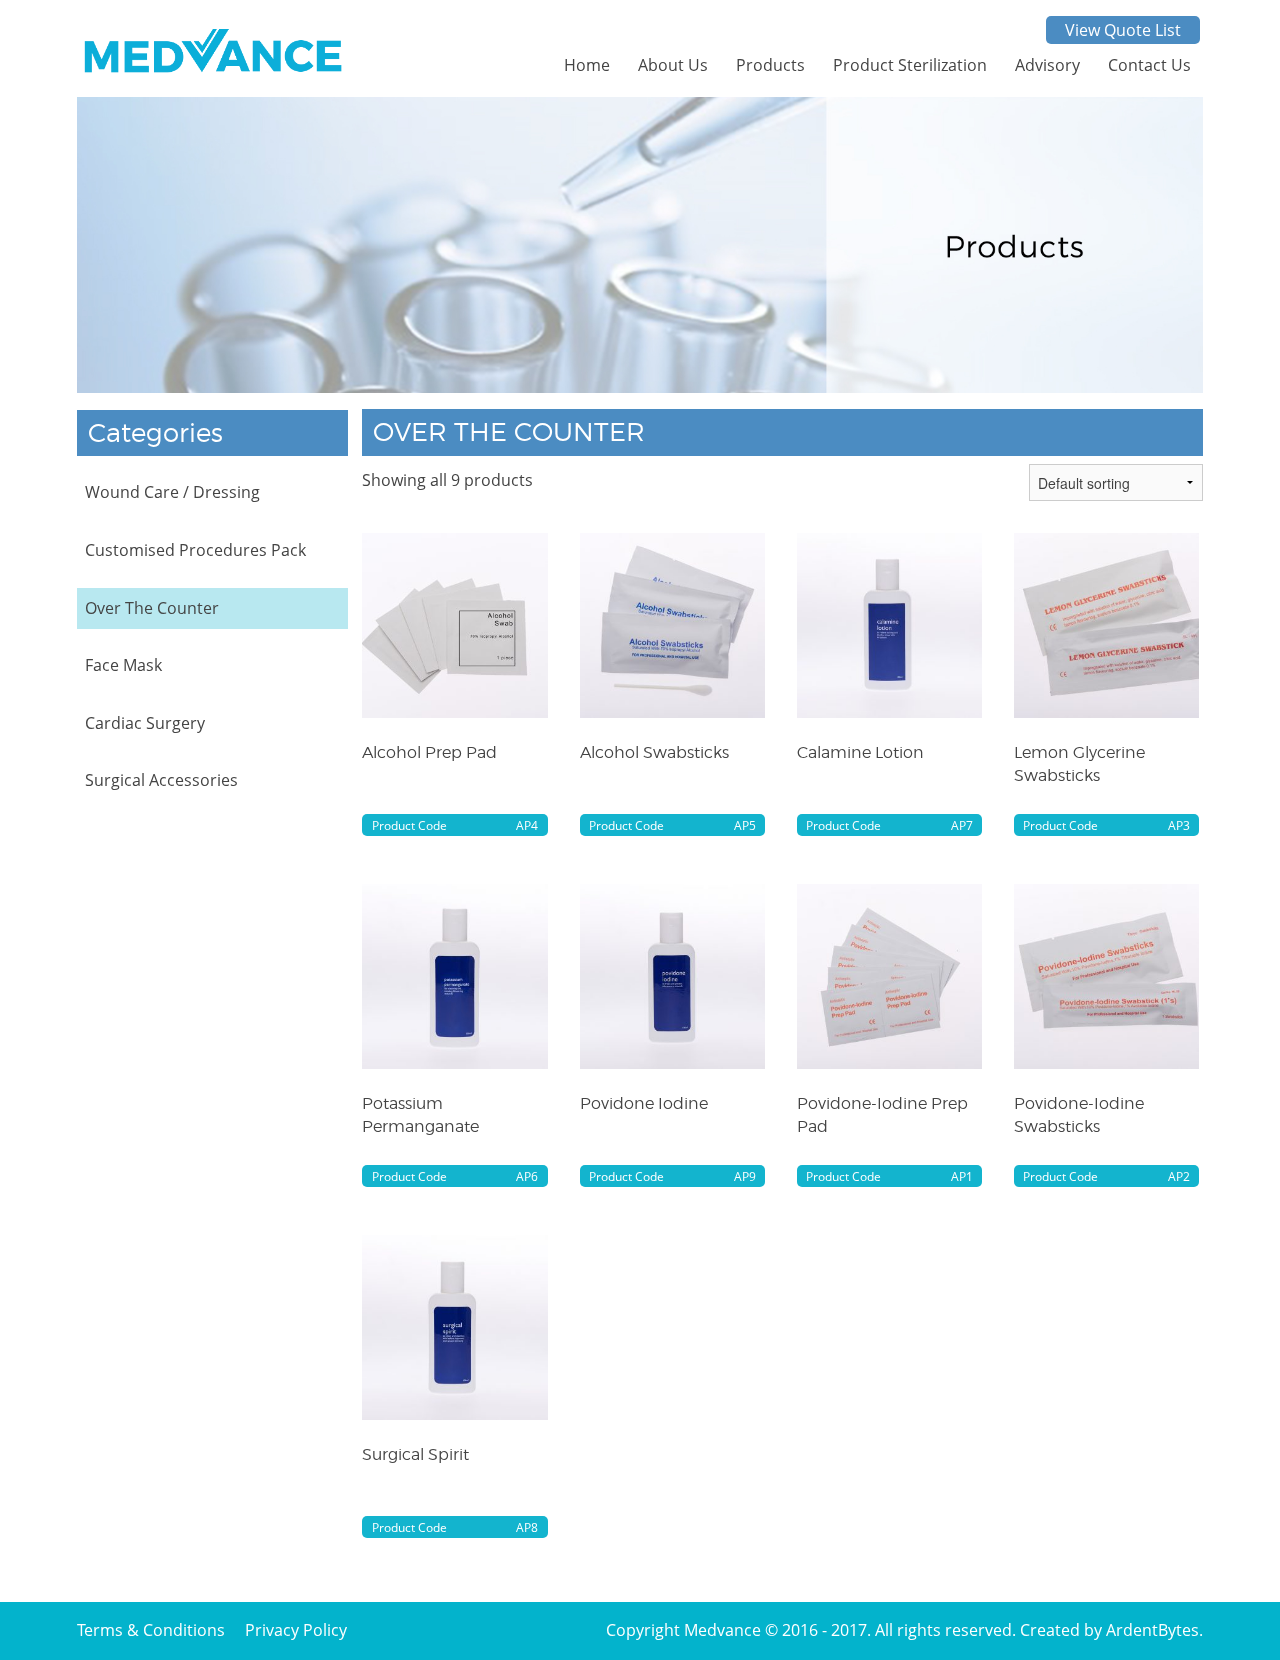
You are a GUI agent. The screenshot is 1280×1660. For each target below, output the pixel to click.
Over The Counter (152, 608)
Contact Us (1149, 65)
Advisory (1047, 65)
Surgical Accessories (161, 780)
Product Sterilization (910, 65)
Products (770, 65)
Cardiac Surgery (145, 723)
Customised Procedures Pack (195, 550)
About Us (673, 65)
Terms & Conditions (151, 1630)
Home (587, 65)
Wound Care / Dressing (172, 492)
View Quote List (1123, 30)
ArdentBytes (1152, 1630)
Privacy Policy (296, 1630)
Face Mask (123, 665)
